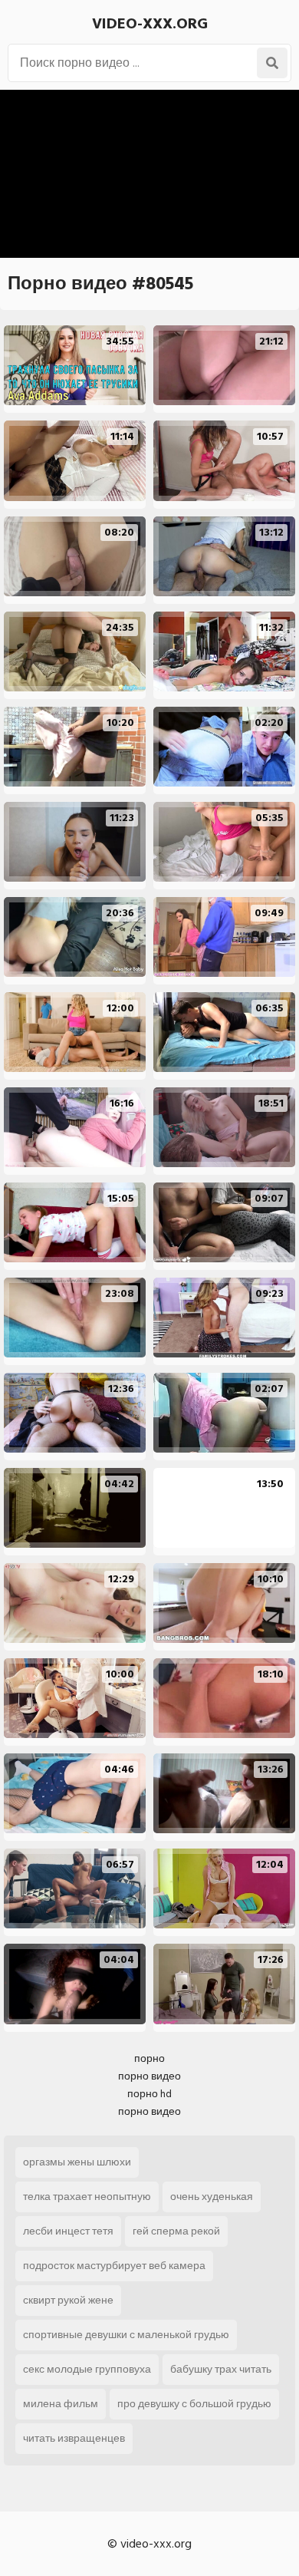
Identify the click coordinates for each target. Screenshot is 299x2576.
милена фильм (61, 2404)
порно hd (149, 2094)
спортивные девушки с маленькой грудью (126, 2335)
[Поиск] (272, 63)
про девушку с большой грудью (194, 2404)
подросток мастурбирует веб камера (114, 2266)
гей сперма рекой (176, 2231)
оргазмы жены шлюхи (77, 2162)
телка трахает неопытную (87, 2197)
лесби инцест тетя (68, 2231)
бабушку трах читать (221, 2369)
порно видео (149, 2076)
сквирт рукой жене (68, 2300)
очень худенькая (212, 2197)
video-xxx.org (150, 24)
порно (149, 2058)
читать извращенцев (74, 2438)
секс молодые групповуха (87, 2369)
